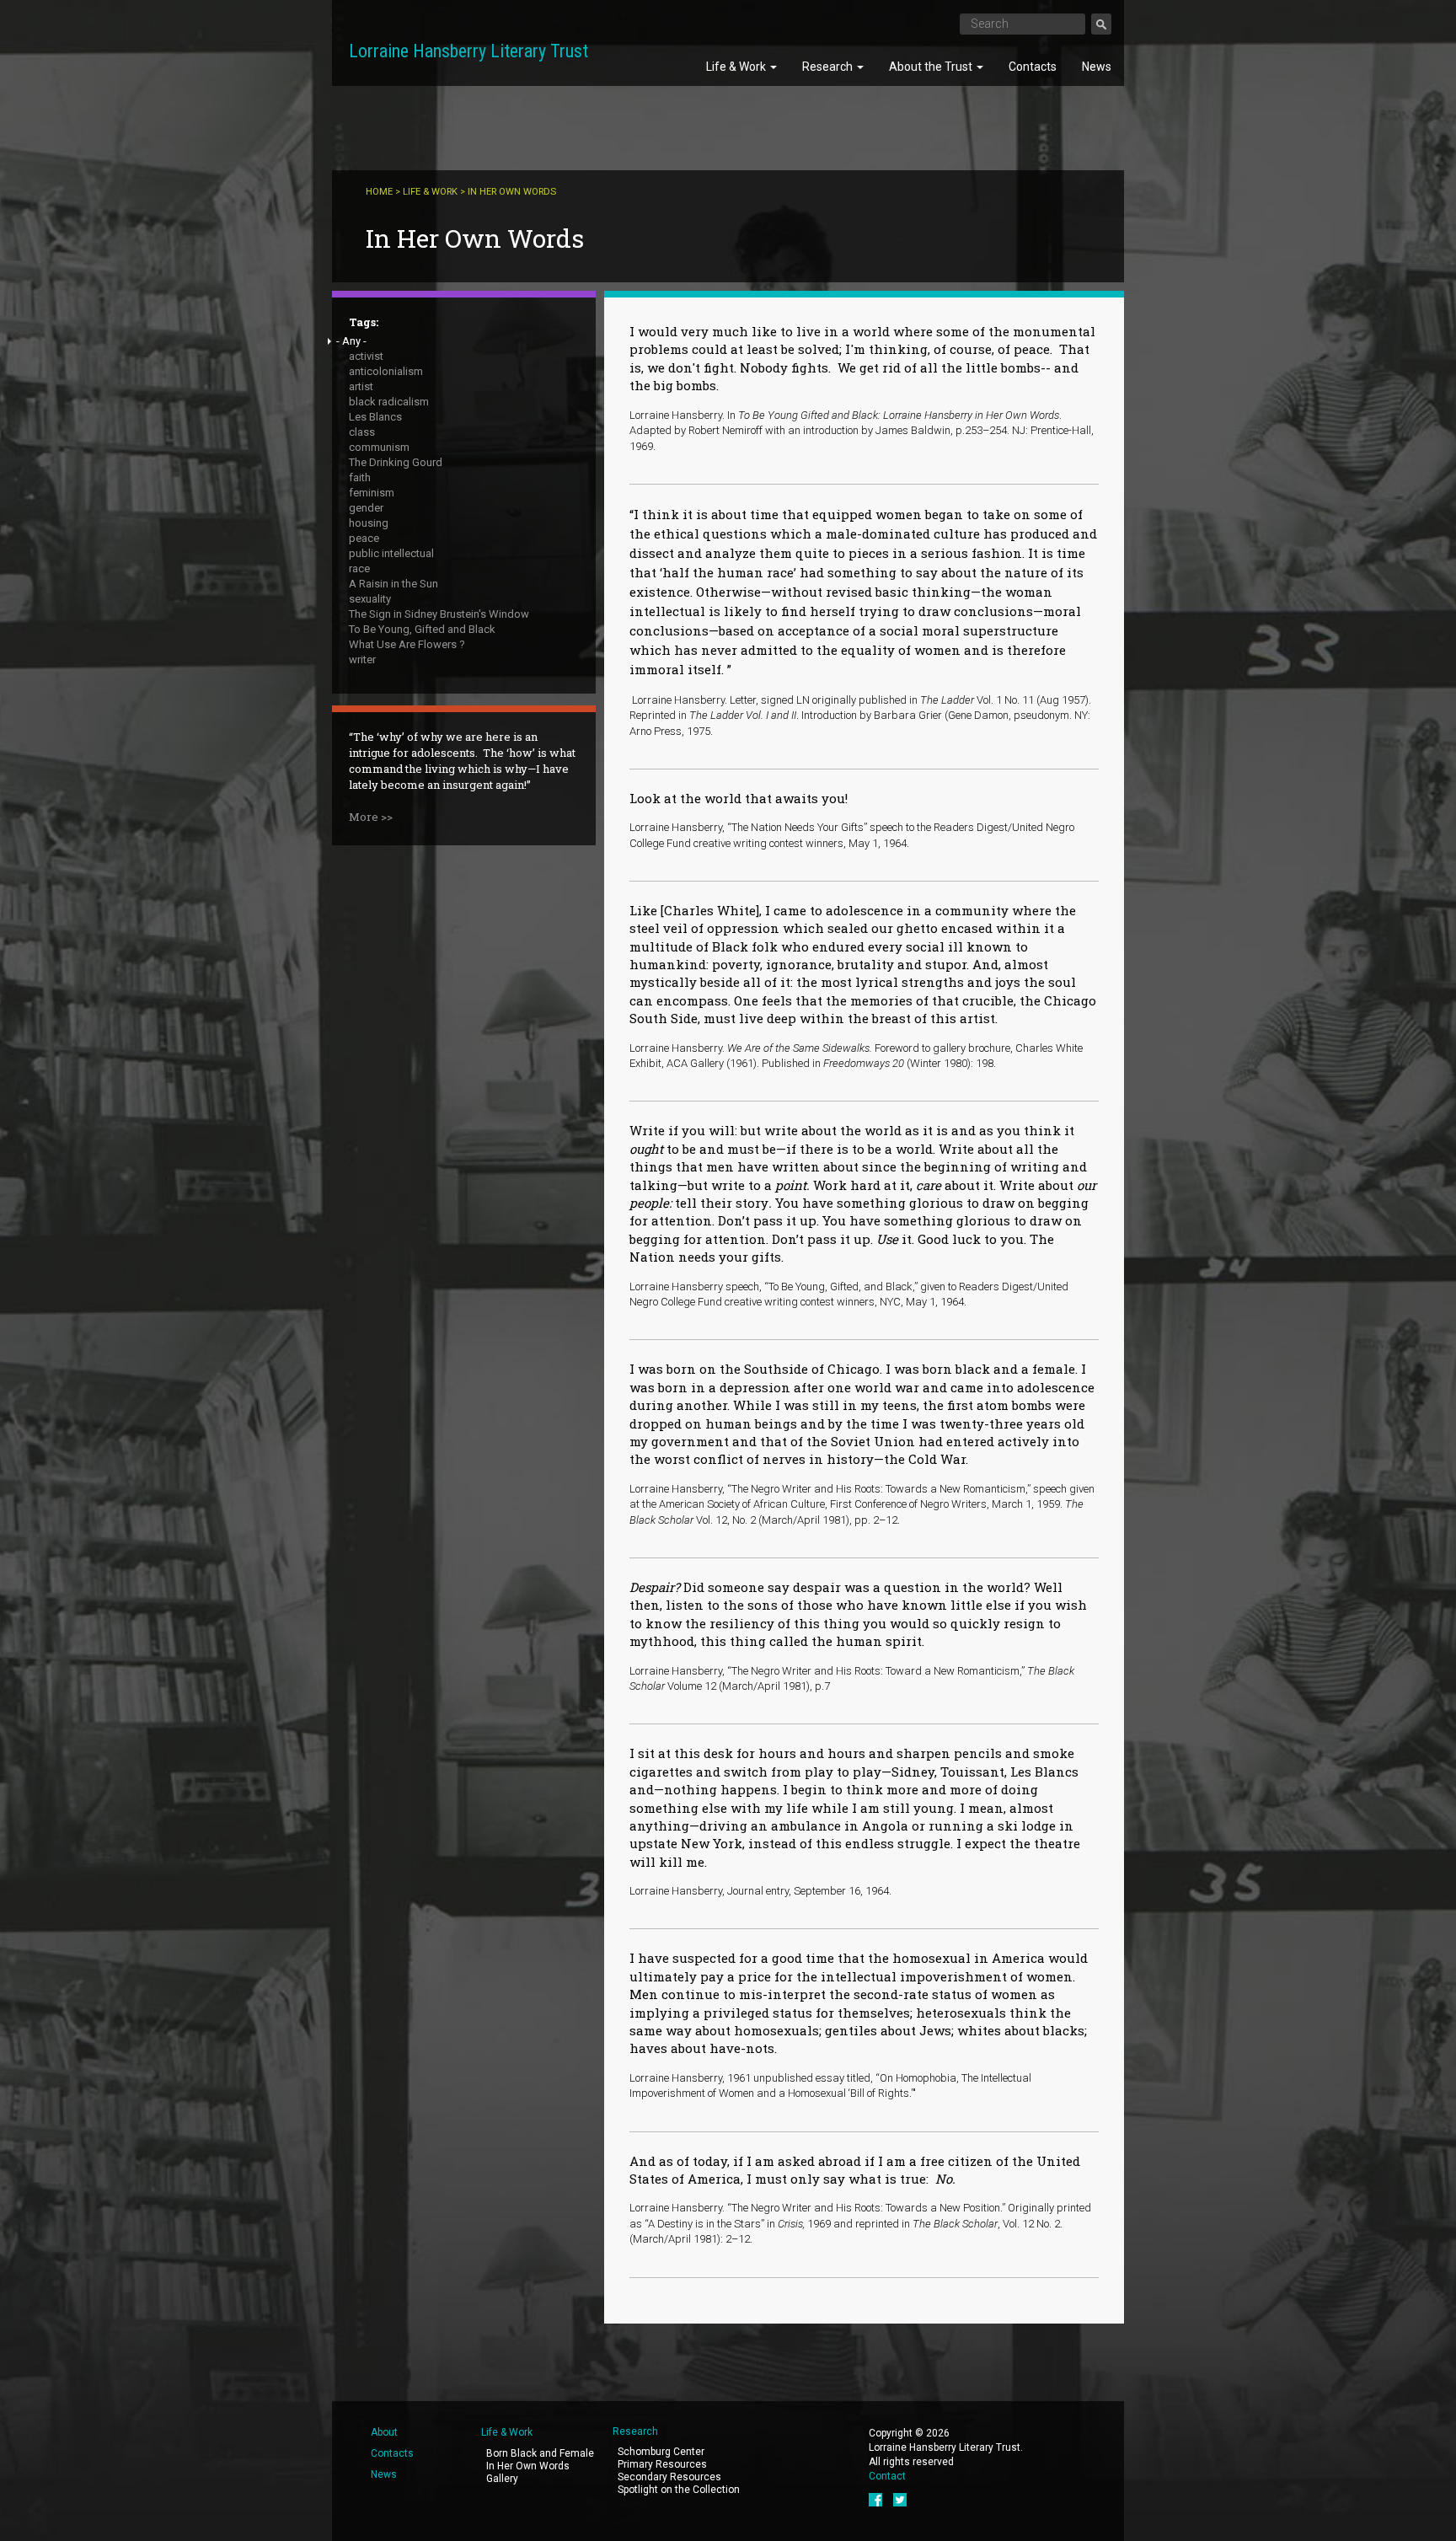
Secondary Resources (669, 2477)
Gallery (502, 2479)
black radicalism (389, 402)
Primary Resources (662, 2464)
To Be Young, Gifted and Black (422, 629)
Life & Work (737, 67)
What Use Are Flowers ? (407, 644)
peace (364, 538)
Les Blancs (375, 417)
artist (361, 386)
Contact (887, 2476)
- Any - (351, 341)
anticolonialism (386, 371)
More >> (371, 817)
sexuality (370, 599)
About (384, 2432)
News (1097, 67)
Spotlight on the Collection (679, 2490)
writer (362, 659)
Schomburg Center (661, 2452)
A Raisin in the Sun (393, 584)
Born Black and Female (540, 2453)
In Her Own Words (528, 2466)
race (359, 568)
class (362, 432)
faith (360, 477)
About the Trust (932, 67)
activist (366, 356)
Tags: (364, 322)
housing (369, 523)
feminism (372, 493)
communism (379, 447)
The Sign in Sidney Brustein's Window (439, 614)
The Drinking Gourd (396, 462)
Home (379, 192)
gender (366, 508)
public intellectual (391, 553)
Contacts (1033, 67)
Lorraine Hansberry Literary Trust (468, 51)
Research (829, 67)
